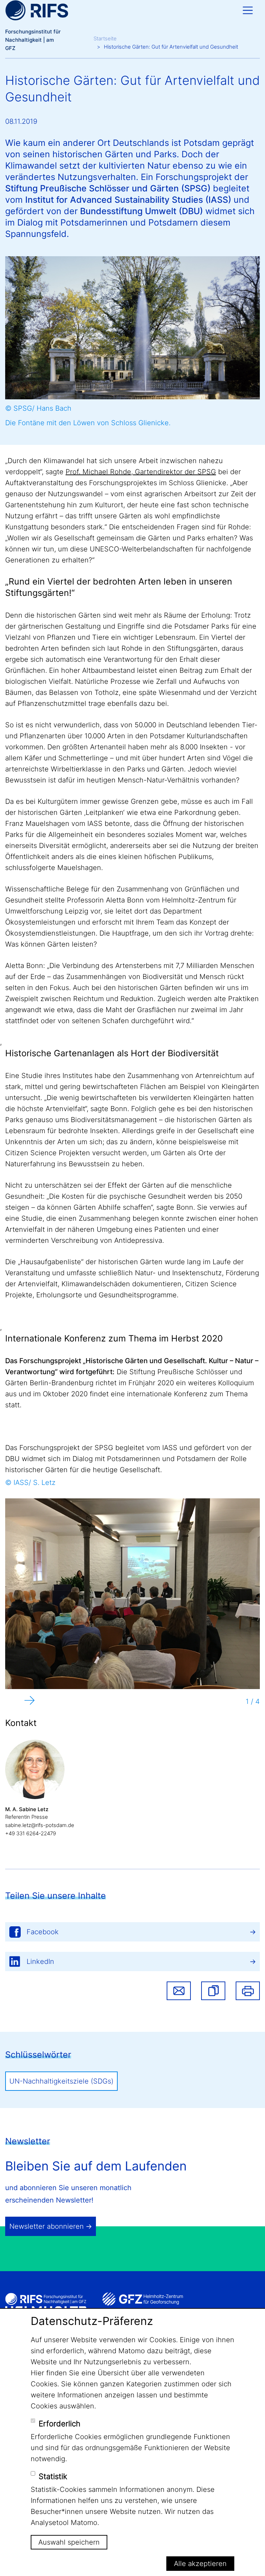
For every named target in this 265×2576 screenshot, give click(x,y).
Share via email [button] (179, 1991)
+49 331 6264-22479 (31, 1833)
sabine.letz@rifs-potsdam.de (40, 1825)
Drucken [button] (248, 1991)
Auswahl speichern (69, 2542)
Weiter (30, 1700)
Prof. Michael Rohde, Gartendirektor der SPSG (141, 472)
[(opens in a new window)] (143, 2299)
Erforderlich (60, 2424)
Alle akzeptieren (200, 2564)
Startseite (105, 38)
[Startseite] (37, 10)
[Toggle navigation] (248, 10)
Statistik (53, 2476)
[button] (213, 1991)
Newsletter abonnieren (47, 2226)
